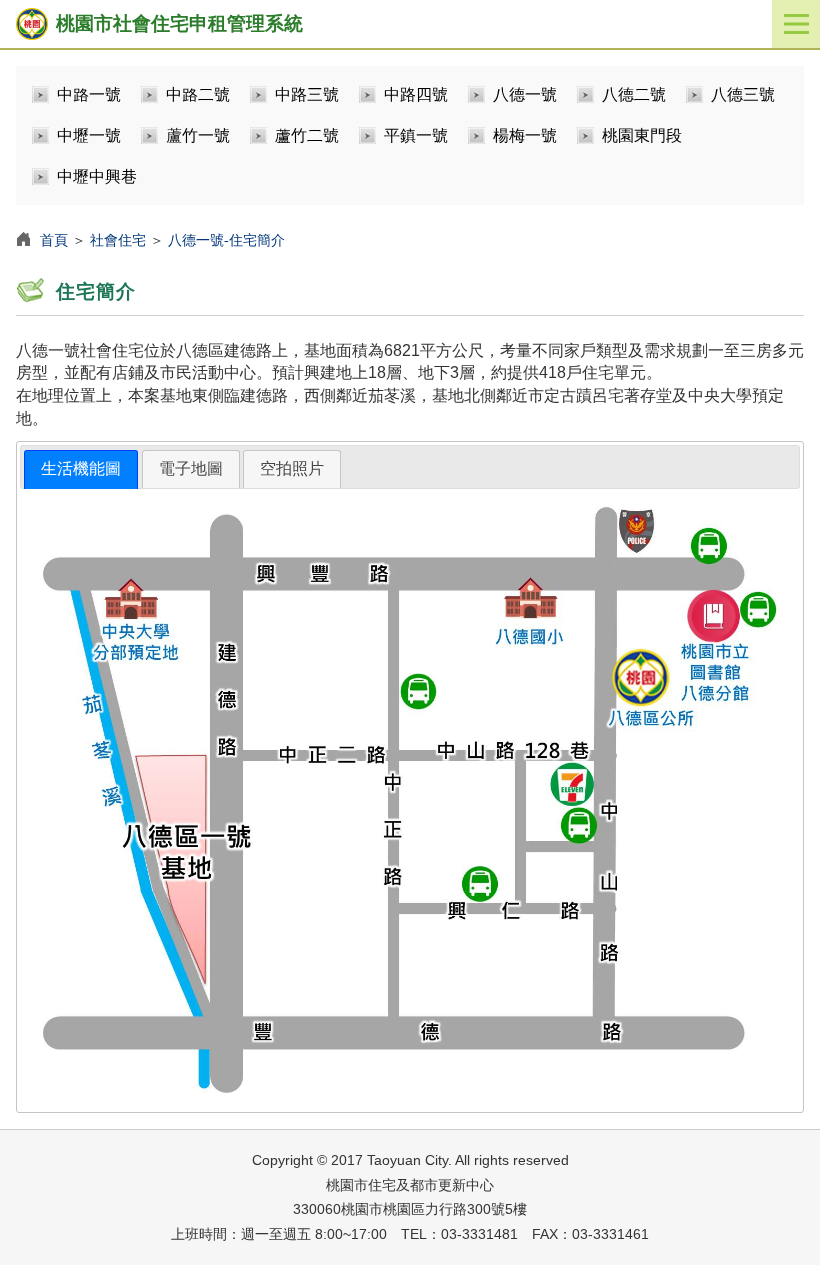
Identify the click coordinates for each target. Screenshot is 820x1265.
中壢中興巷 (97, 176)
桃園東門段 (642, 135)
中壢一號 (89, 135)
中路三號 (307, 94)
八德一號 (525, 94)
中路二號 (198, 94)
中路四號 (416, 94)
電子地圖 (191, 468)
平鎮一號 (416, 135)
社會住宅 (118, 240)
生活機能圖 (81, 468)
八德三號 (743, 94)
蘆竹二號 (307, 135)
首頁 (54, 240)
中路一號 (89, 94)
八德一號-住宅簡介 (226, 240)
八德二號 (634, 94)
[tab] (81, 469)
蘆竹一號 (198, 135)
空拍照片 (292, 468)
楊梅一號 (525, 135)
